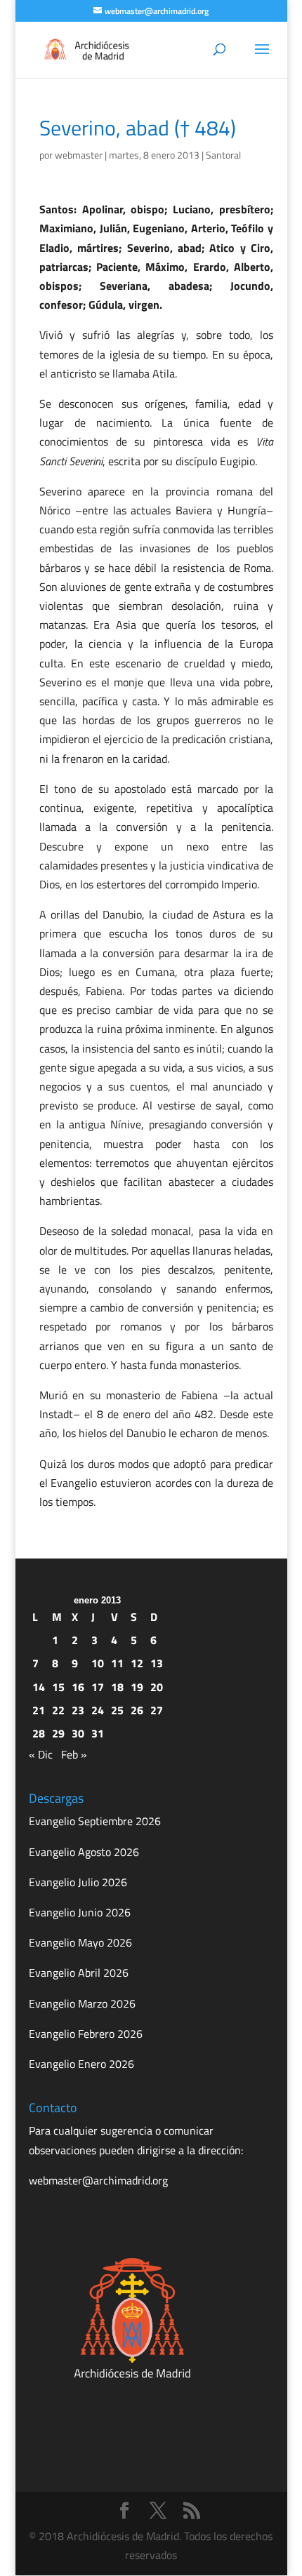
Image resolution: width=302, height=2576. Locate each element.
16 (78, 1687)
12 (137, 1663)
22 (58, 1710)
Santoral (223, 155)
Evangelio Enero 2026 (81, 2064)
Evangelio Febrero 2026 (86, 2034)
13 (157, 1663)
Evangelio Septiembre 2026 (95, 1821)
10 (98, 1663)
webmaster (79, 155)
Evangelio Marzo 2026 (82, 2003)
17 (98, 1687)
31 (98, 1733)
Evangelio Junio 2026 (80, 1912)
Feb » (74, 1754)
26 (137, 1710)
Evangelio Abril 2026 (79, 1973)
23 (78, 1710)
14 (39, 1687)
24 (98, 1710)
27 (157, 1710)
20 (157, 1687)
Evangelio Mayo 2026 (80, 1942)
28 (39, 1733)
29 (58, 1733)
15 (58, 1687)
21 (39, 1710)
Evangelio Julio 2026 (78, 1882)
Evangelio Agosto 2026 (84, 1852)
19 (137, 1687)
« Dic (41, 1754)
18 (117, 1687)
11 (117, 1663)
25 (117, 1710)
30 (78, 1733)
